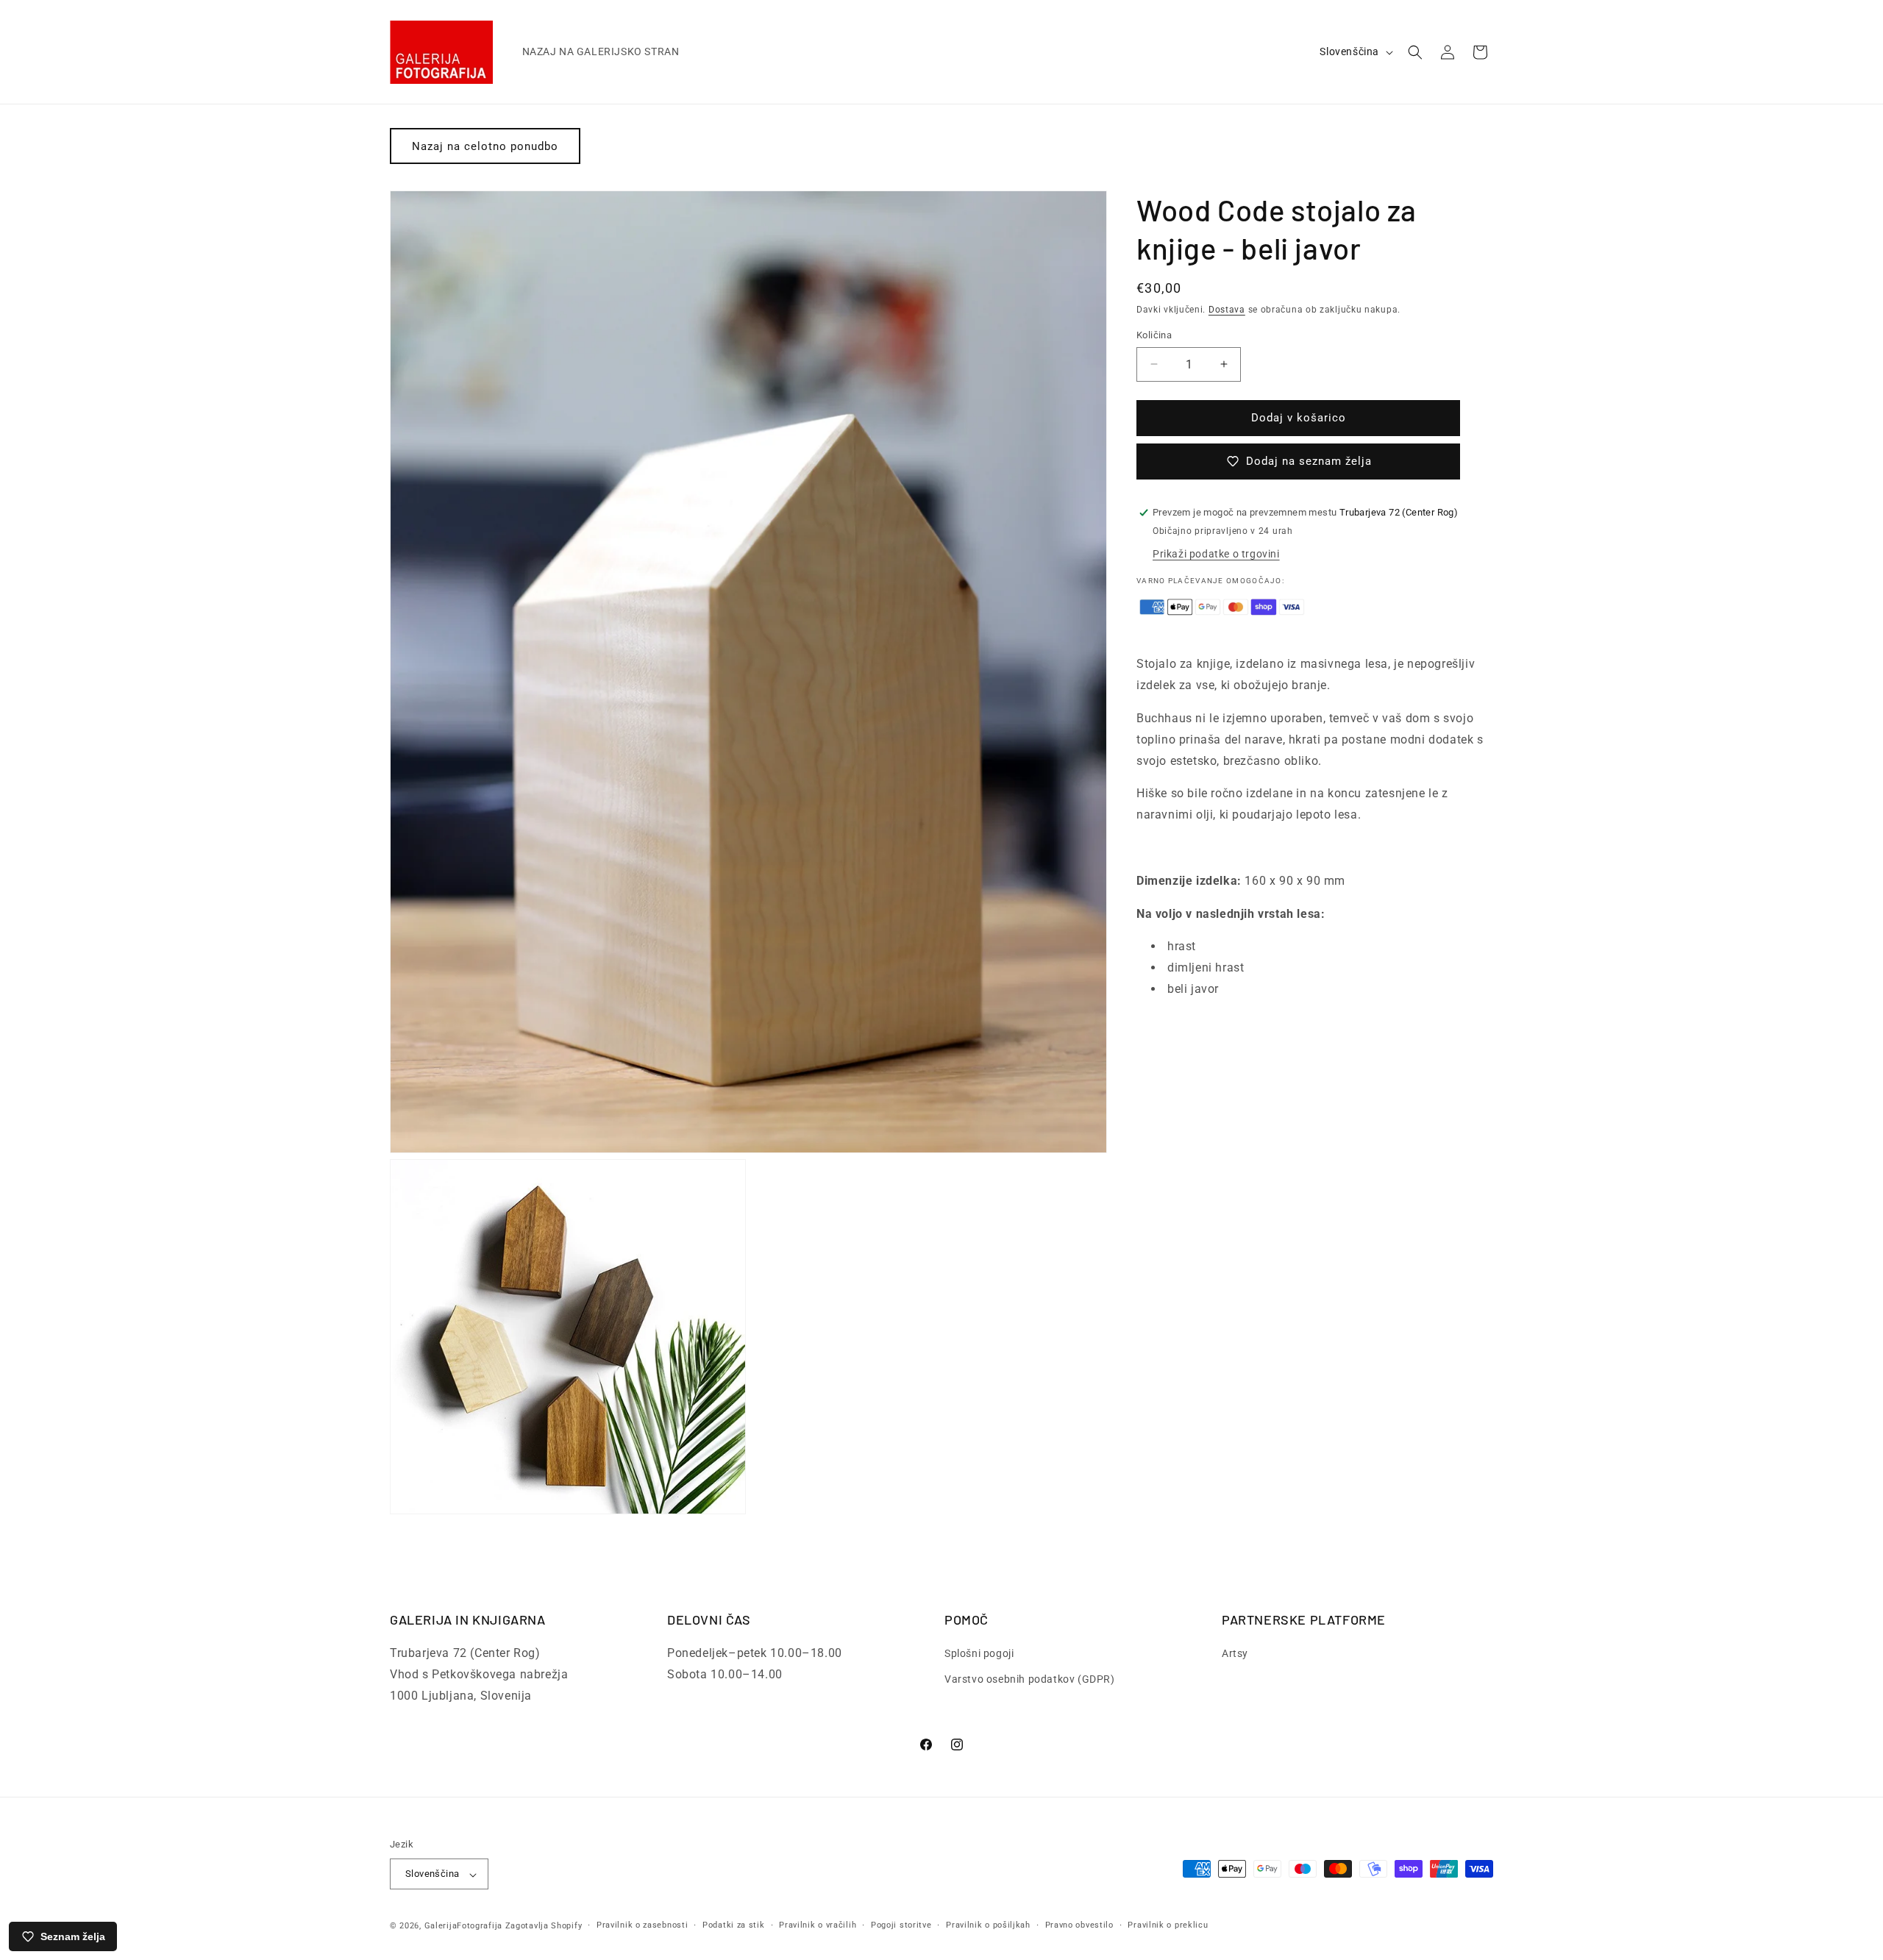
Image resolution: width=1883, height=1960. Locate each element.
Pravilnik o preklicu (1168, 1925)
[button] (1415, 52)
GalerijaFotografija (463, 1927)
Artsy (1235, 1654)
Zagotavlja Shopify (544, 1927)
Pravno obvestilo (1079, 1925)
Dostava (1227, 310)
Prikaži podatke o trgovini (1216, 554)
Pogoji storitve (901, 1925)
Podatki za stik (734, 1925)
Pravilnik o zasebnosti (642, 1925)
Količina (1154, 335)
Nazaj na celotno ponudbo (485, 146)
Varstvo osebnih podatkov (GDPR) (1030, 1680)
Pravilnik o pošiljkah (988, 1925)
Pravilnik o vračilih (818, 1925)
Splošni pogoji (979, 1654)
